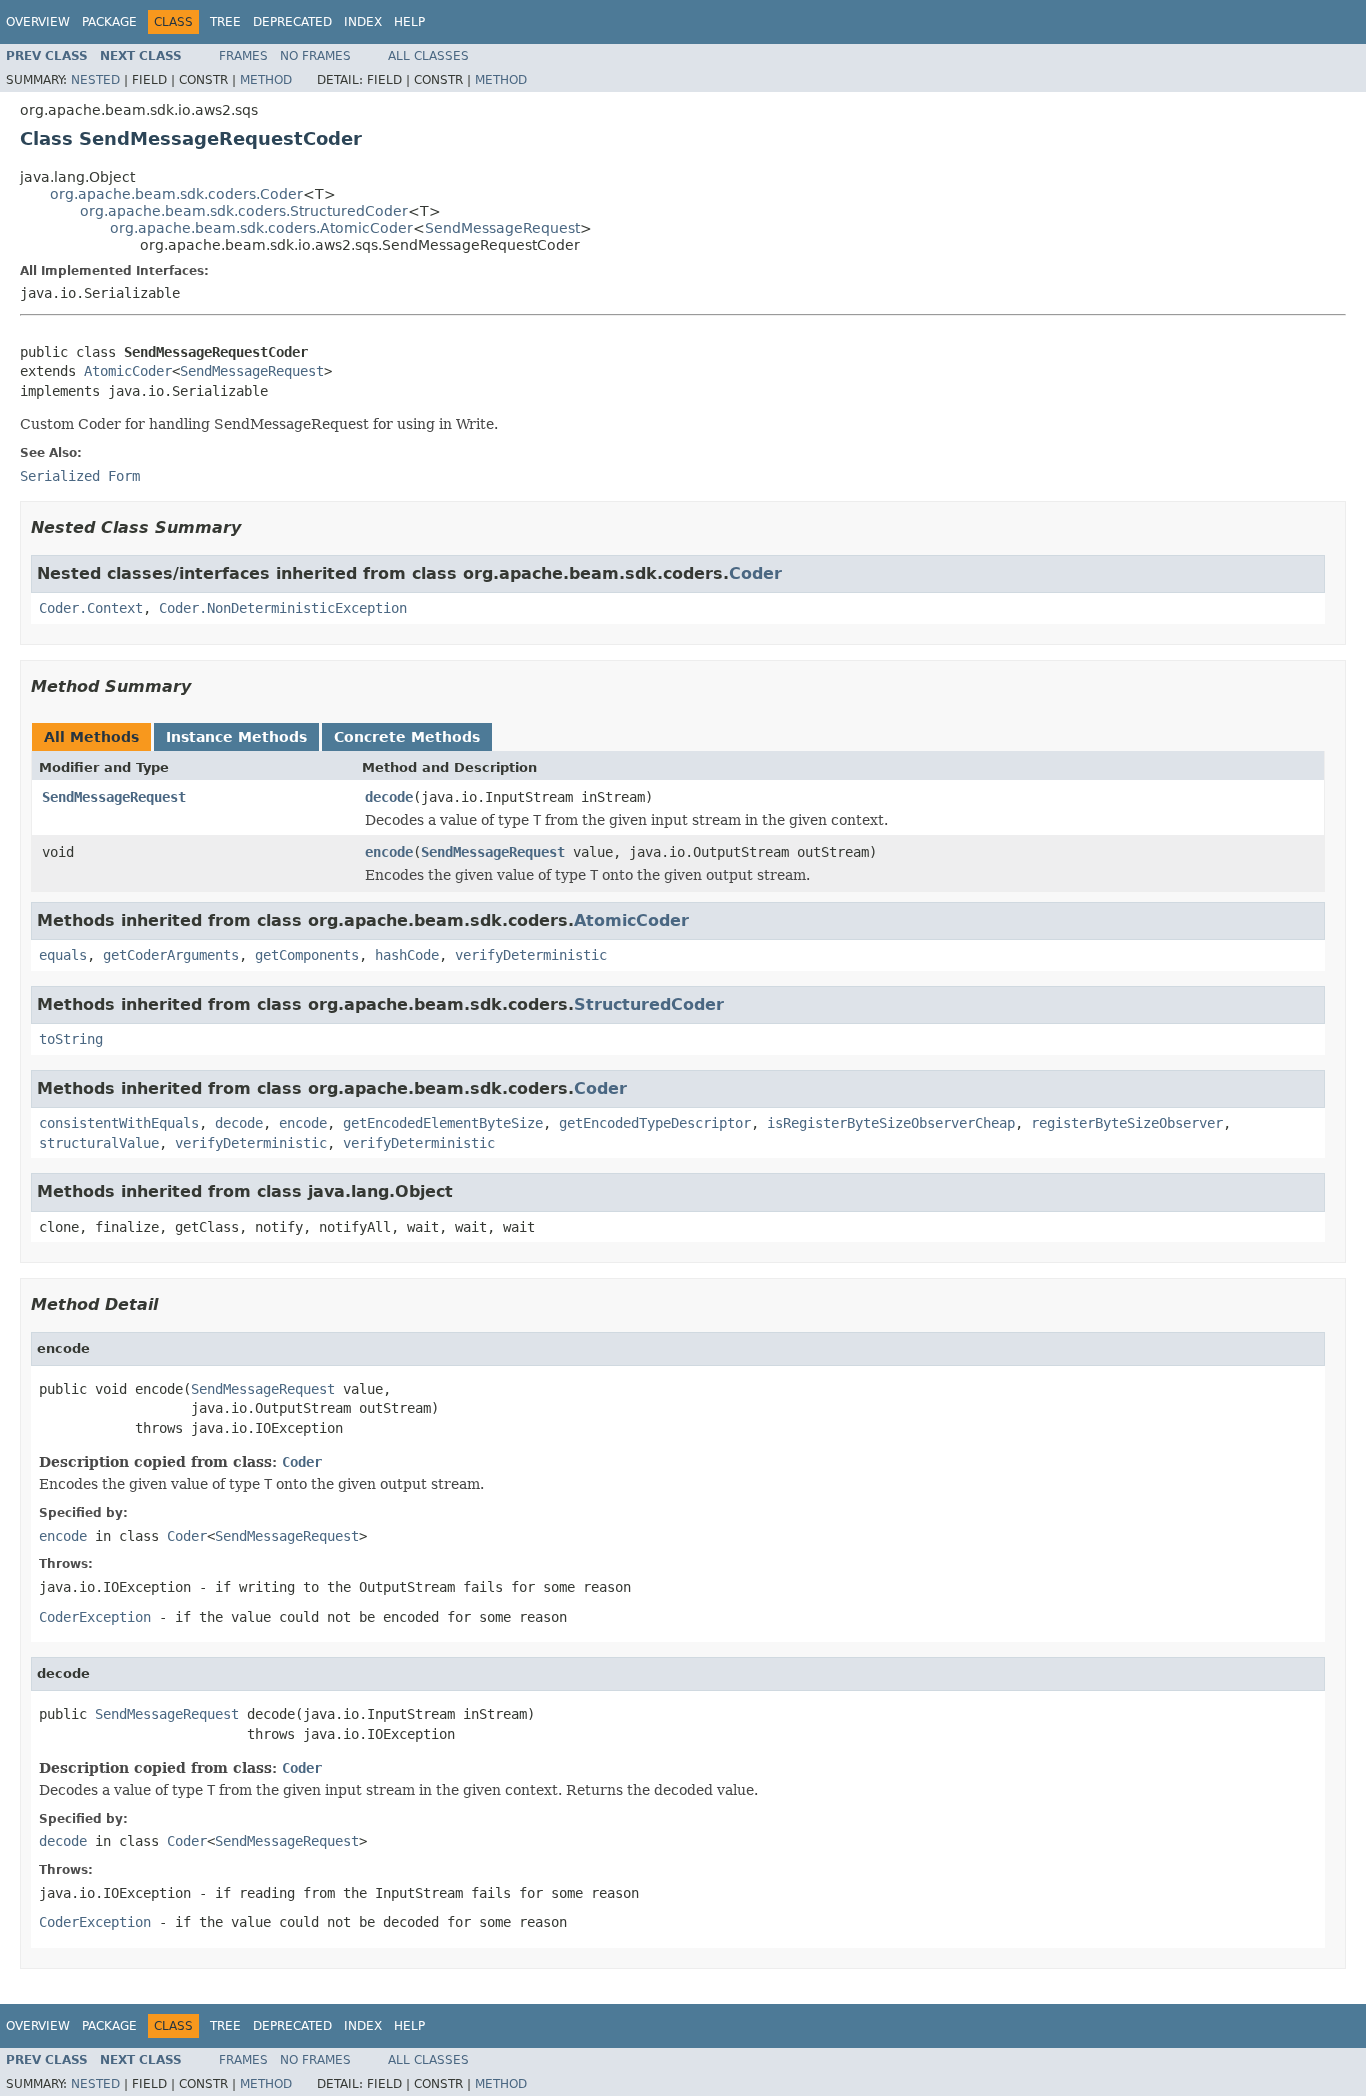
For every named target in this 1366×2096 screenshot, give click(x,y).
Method (266, 80)
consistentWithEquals (119, 1123)
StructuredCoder (649, 1004)
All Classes (428, 56)
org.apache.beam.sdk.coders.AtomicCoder (261, 228)
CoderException (95, 1617)
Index (363, 22)
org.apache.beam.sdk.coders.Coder (176, 194)
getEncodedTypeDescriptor (655, 1123)
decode (389, 797)
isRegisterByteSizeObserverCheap (891, 1123)
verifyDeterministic (531, 955)
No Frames (315, 56)
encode (389, 852)
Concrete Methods (407, 737)
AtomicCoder (128, 371)
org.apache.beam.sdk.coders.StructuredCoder (244, 211)
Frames (243, 56)
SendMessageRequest (502, 228)
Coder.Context (91, 608)
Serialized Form (80, 476)
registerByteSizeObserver (1127, 1123)
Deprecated (292, 22)
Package (109, 22)
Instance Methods (236, 737)
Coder (755, 573)
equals (63, 955)
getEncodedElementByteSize (443, 1123)
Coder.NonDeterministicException (283, 608)
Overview (38, 22)
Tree (225, 22)
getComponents (307, 955)
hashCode (407, 955)
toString (71, 1039)
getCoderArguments (171, 955)
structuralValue (99, 1143)
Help (409, 22)
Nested (95, 80)
